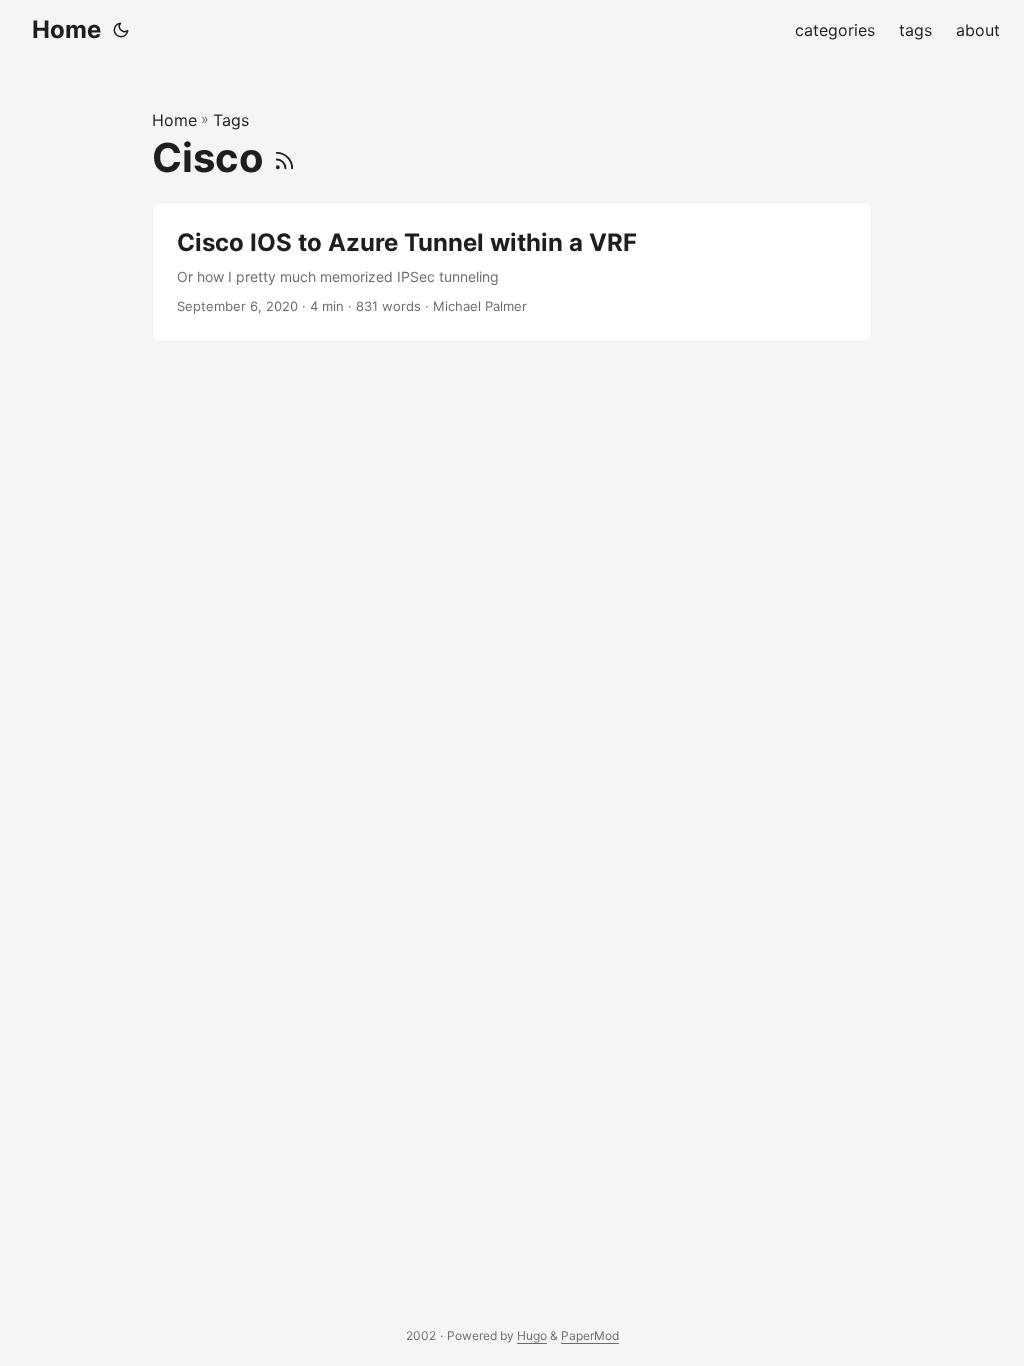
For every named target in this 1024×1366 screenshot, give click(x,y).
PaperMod (590, 1335)
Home (66, 29)
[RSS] (284, 157)
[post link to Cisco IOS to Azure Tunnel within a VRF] (512, 272)
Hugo (532, 1335)
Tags (231, 120)
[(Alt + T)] (121, 30)
